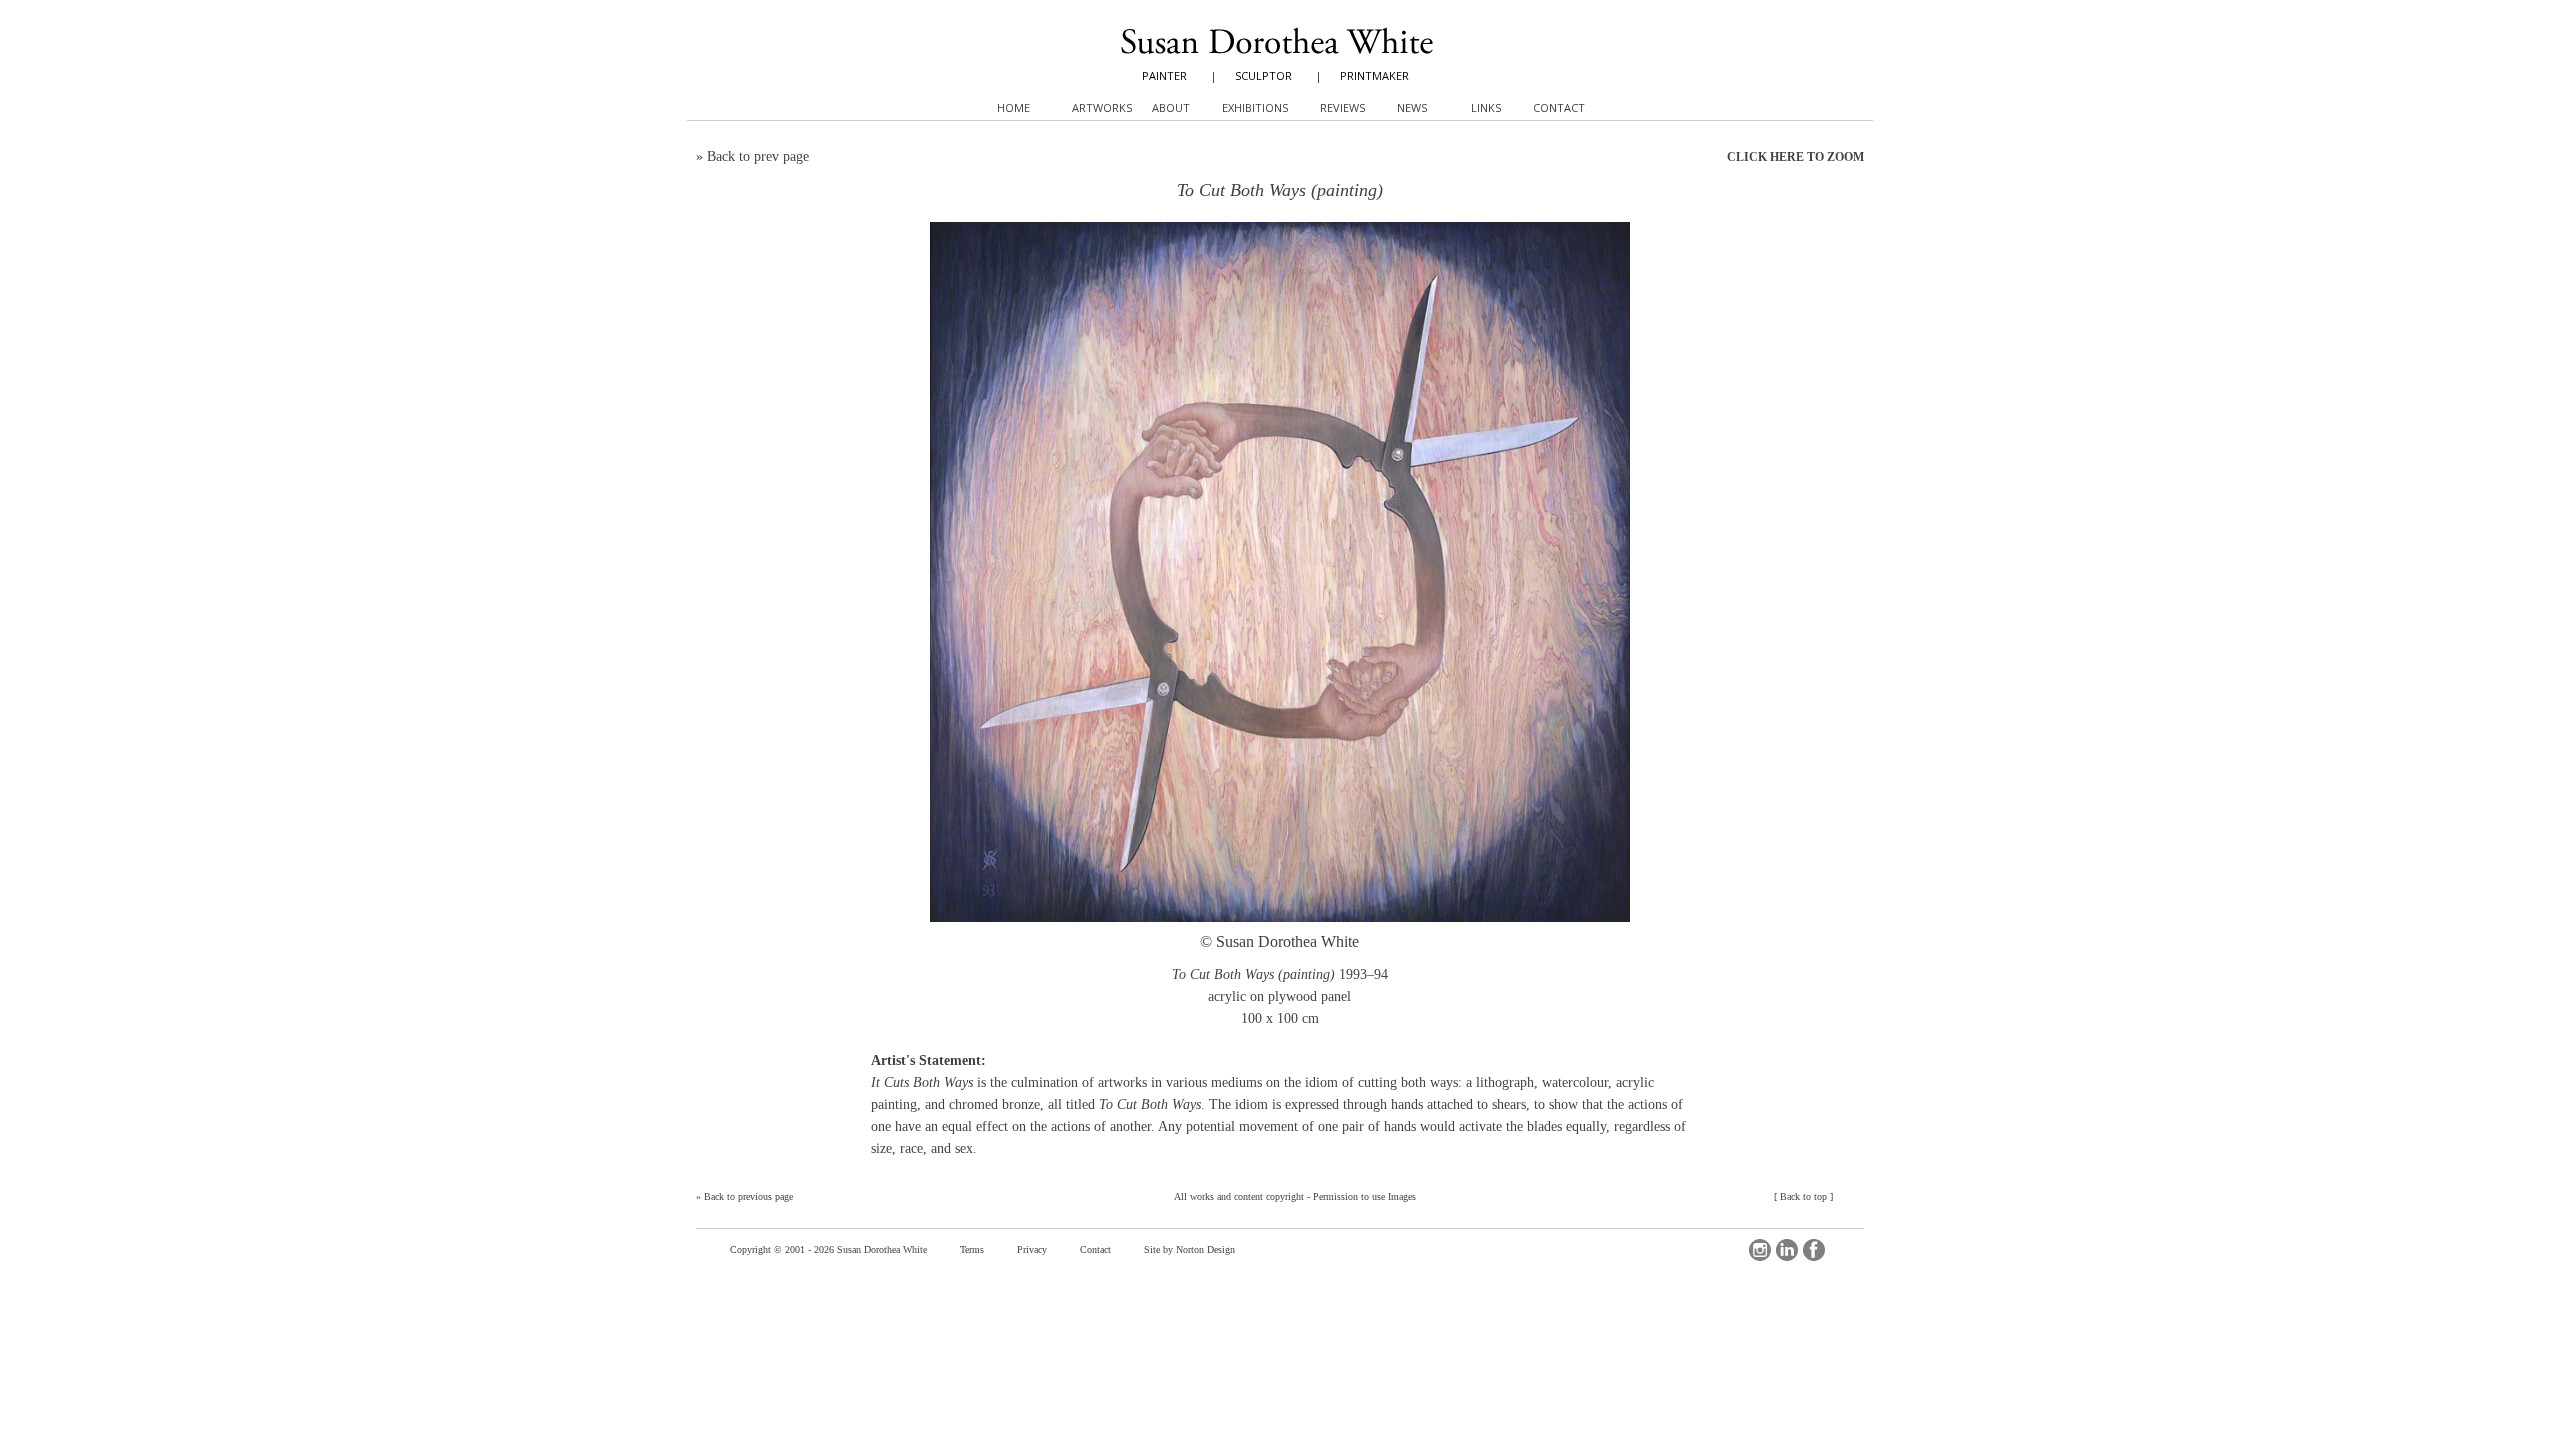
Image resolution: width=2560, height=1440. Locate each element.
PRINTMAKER (1374, 75)
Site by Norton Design (1189, 1249)
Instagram (1760, 1250)
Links (1486, 107)
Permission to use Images (1364, 1196)
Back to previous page (748, 1196)
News (1412, 107)
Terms (972, 1249)
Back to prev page (758, 156)
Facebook (1814, 1250)
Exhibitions (1255, 107)
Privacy (1032, 1249)
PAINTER (1164, 75)
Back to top (1803, 1196)
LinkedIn (1787, 1250)
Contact (1095, 1249)
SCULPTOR (1263, 75)
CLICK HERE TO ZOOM (1795, 157)
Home (1013, 107)
